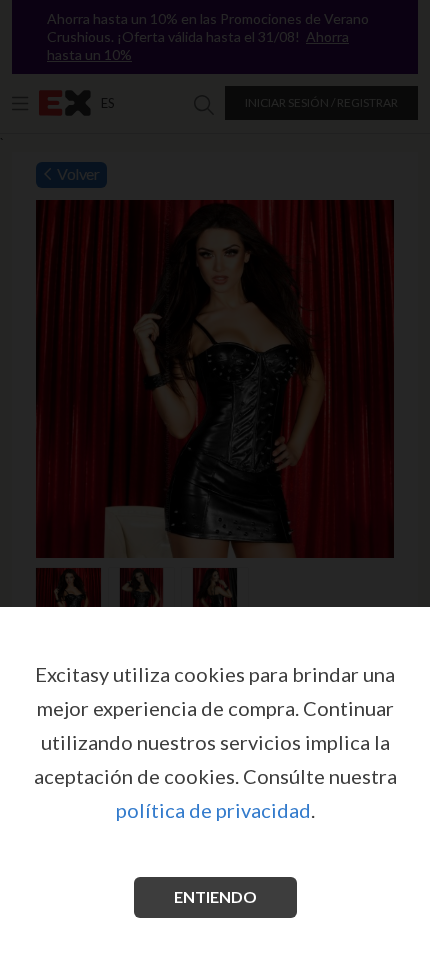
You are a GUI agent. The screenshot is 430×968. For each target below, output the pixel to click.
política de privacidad (213, 810)
